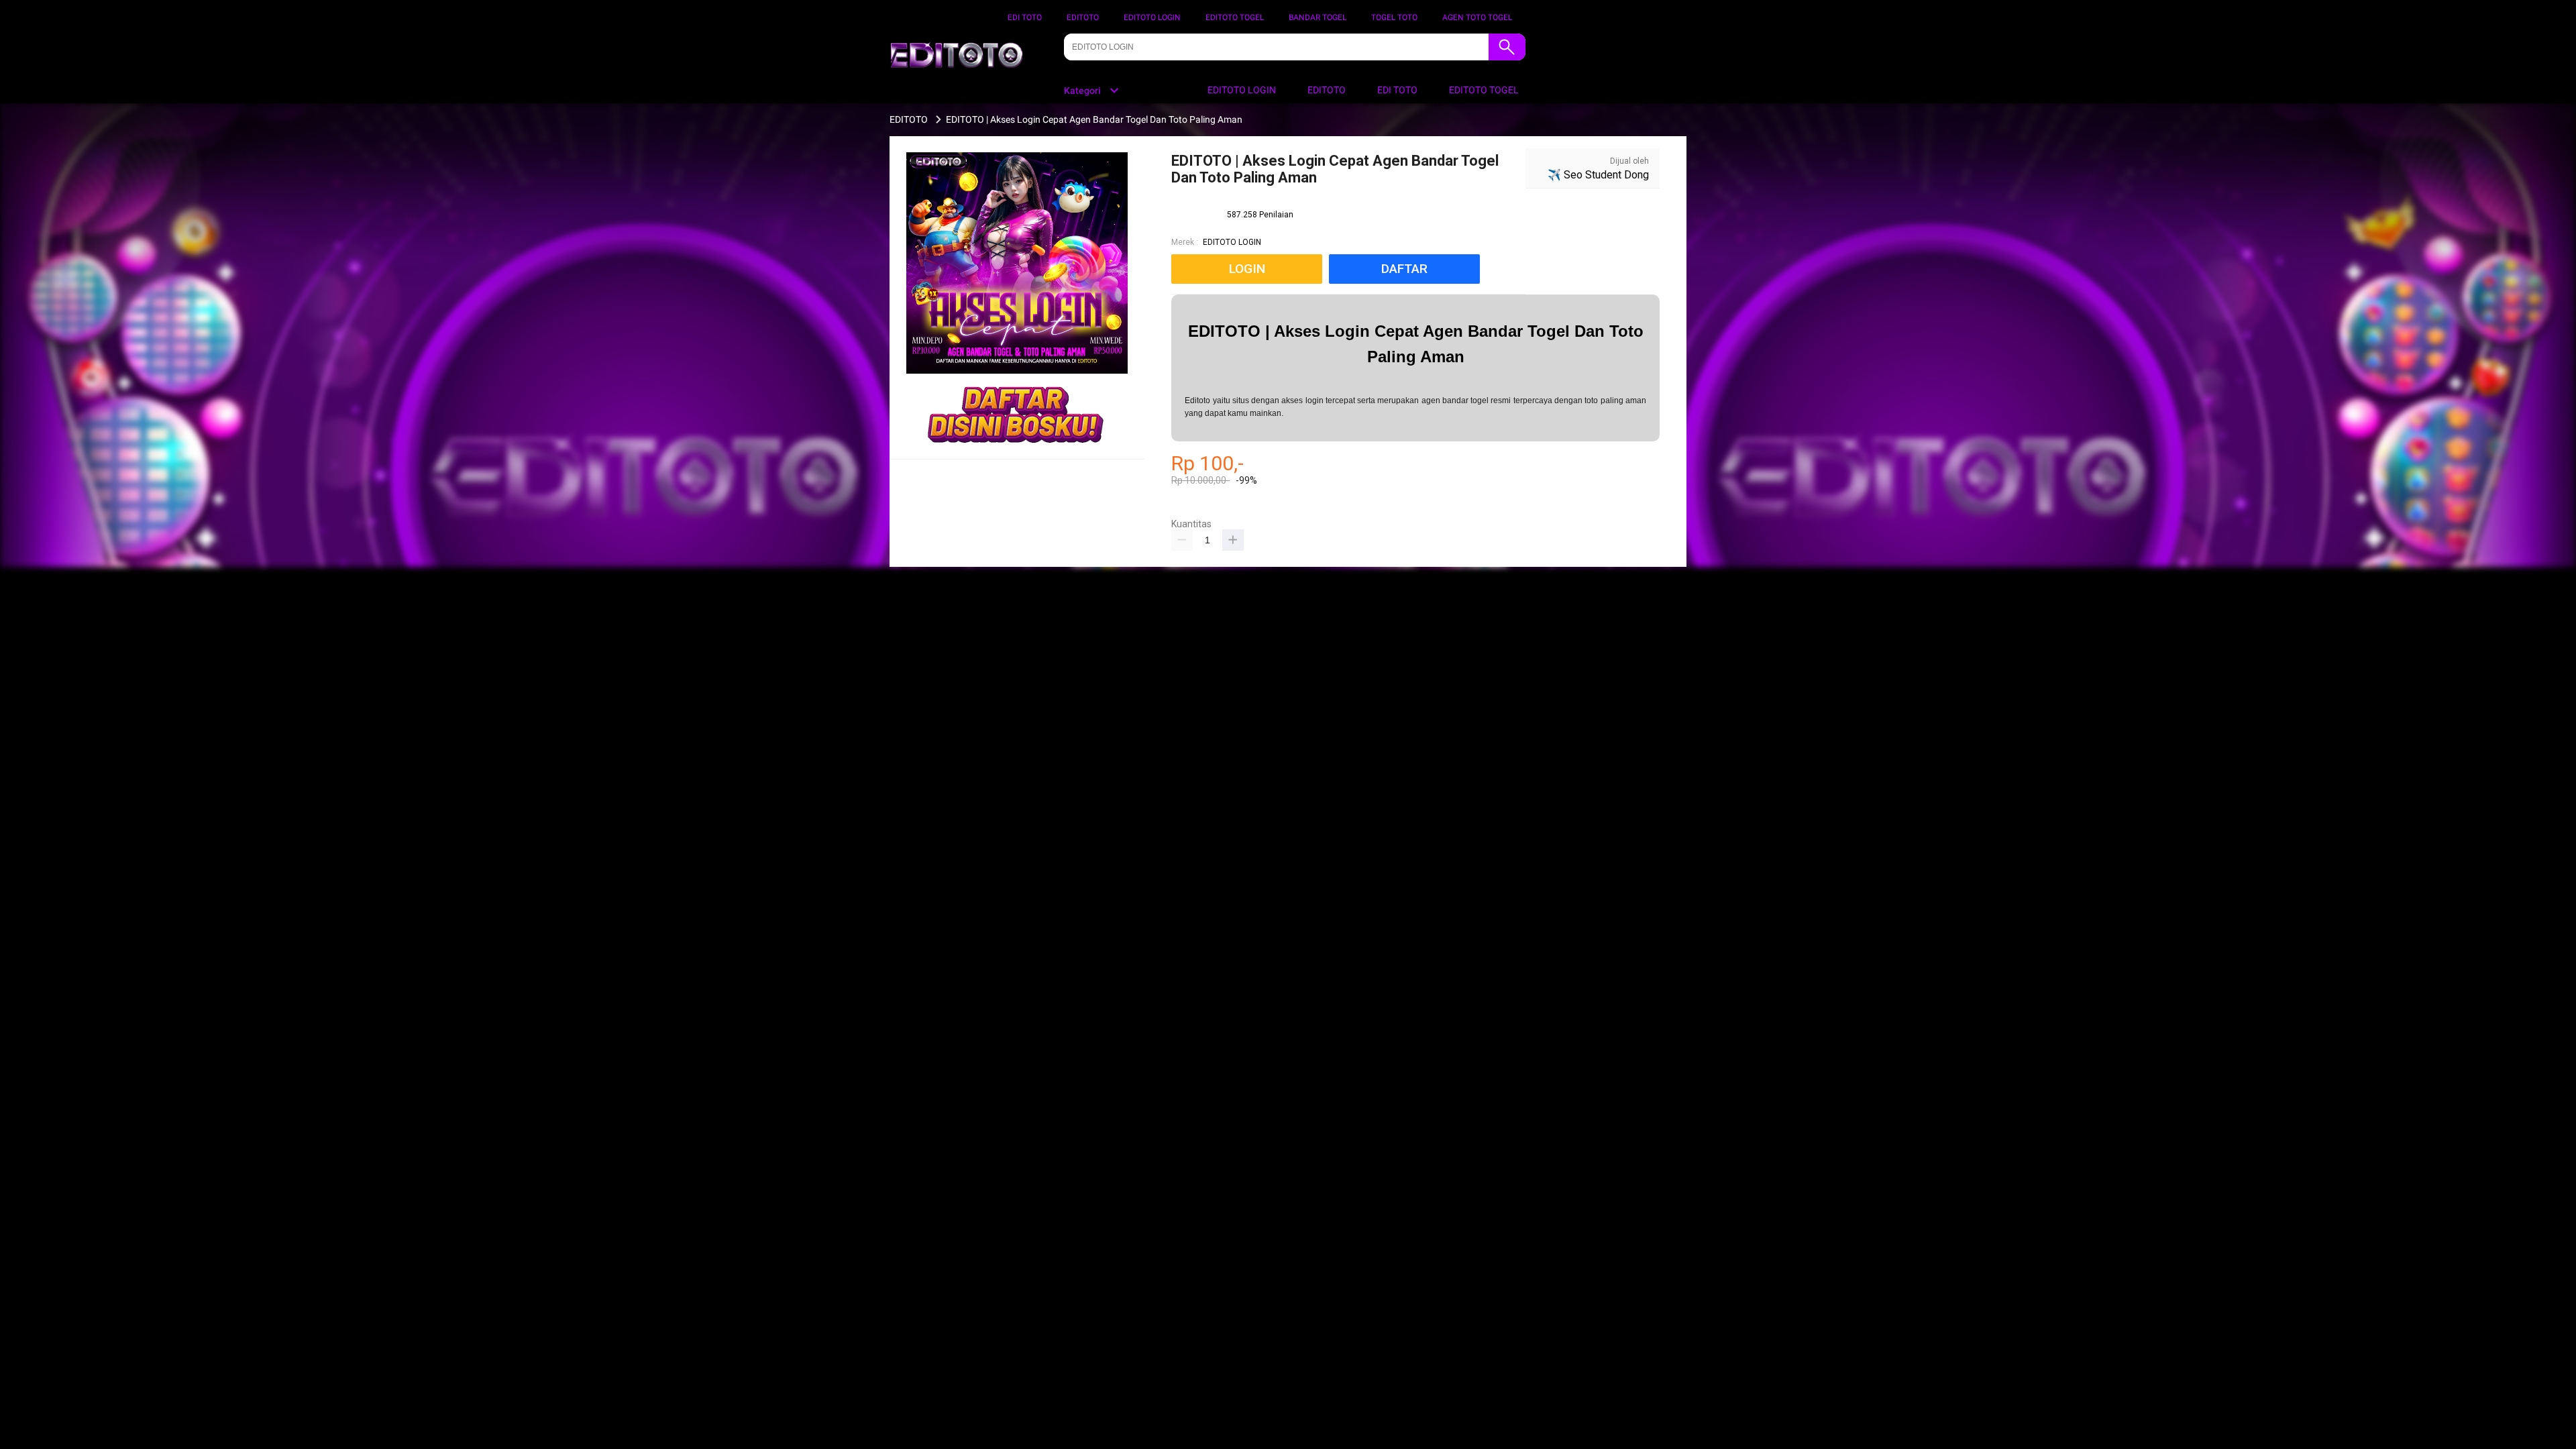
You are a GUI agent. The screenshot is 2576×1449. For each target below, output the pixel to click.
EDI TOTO (1025, 17)
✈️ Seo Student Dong (1598, 175)
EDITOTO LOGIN (1152, 17)
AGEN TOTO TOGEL (1477, 17)
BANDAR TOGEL (1318, 17)
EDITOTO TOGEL (1235, 17)
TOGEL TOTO (1394, 17)
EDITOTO (1083, 17)
